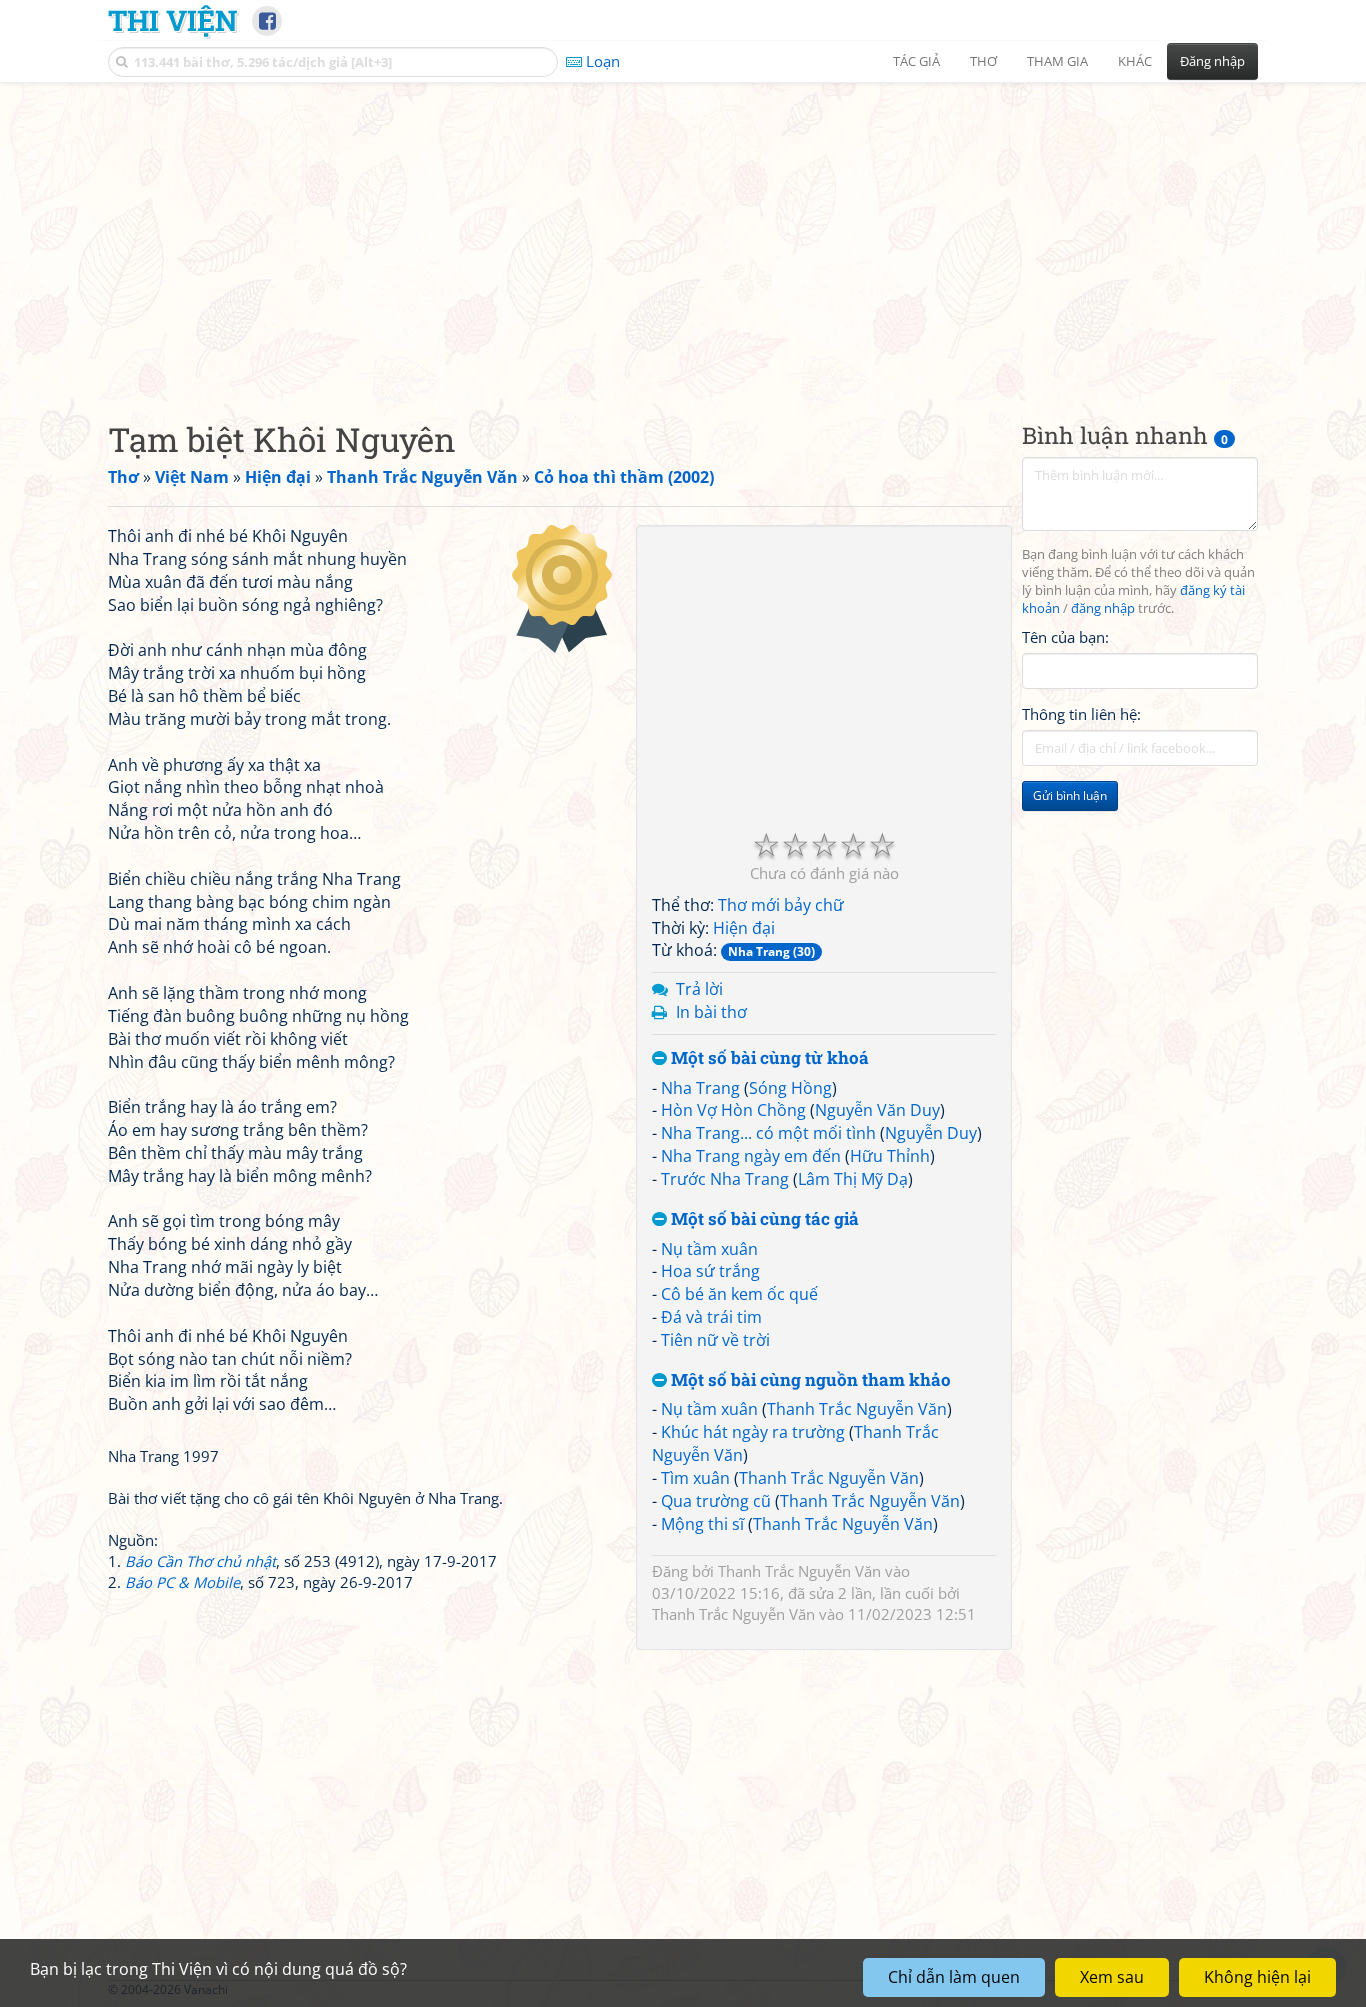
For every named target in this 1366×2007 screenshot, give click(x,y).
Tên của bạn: (1065, 636)
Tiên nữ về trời (715, 1340)
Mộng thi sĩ (702, 1524)
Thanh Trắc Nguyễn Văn (857, 1409)
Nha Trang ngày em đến (751, 1156)
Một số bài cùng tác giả (763, 1219)
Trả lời (699, 989)
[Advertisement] (683, 235)
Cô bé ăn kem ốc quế (739, 1294)
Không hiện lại (1257, 1977)
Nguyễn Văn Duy (877, 1110)
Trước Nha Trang (725, 1179)
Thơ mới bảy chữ (781, 905)
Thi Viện (172, 20)
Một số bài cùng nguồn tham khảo (809, 1380)
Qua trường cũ (716, 1501)
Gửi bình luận (1070, 795)
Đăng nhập (1212, 61)
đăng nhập (1103, 608)
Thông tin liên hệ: (1081, 714)
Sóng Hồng (790, 1088)
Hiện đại (744, 928)
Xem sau (1112, 1977)
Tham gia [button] (1057, 61)
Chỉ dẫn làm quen (954, 1977)
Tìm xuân (695, 1478)
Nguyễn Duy (931, 1133)
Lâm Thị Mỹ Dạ (853, 1179)
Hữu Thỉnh (890, 1156)
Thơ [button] (983, 61)
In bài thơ (711, 1012)
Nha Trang (700, 1088)
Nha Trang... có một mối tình (768, 1133)
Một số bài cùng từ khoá (768, 1058)
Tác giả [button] (916, 61)
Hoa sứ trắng (710, 1271)
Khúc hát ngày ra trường (753, 1432)
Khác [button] (1135, 61)
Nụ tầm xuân (709, 1249)
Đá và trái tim (711, 1317)
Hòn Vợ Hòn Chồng (733, 1110)
